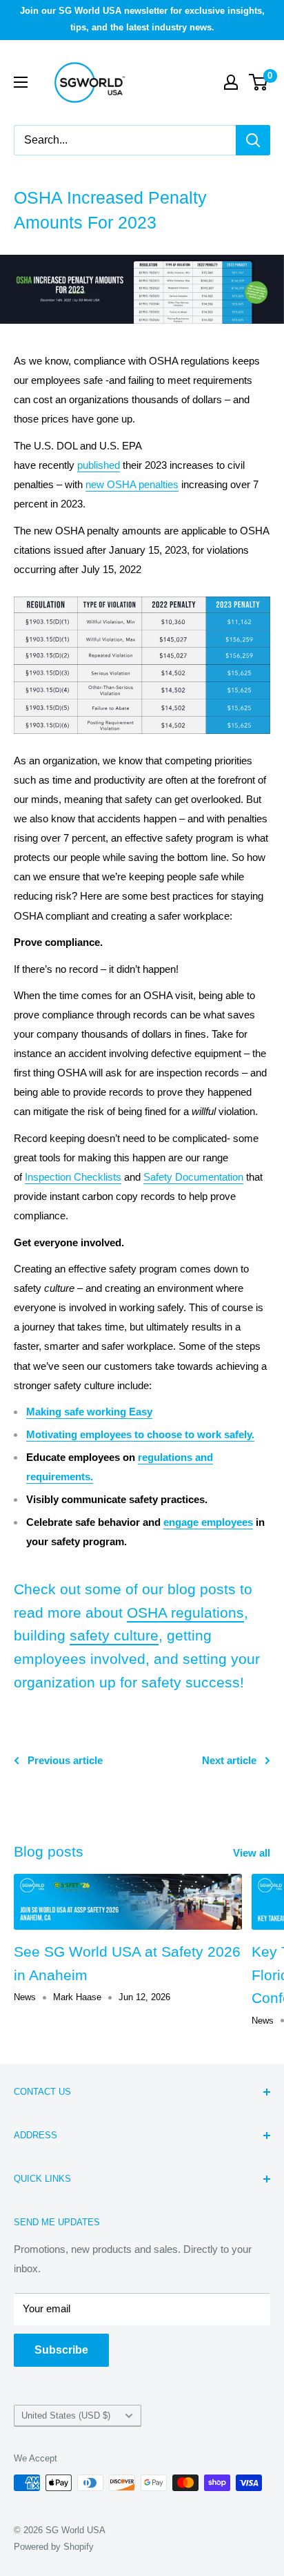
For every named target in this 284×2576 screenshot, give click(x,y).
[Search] (253, 140)
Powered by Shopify (54, 2547)
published (99, 465)
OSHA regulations (185, 1613)
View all (252, 1853)
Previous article (65, 1760)
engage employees (208, 1522)
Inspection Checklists (73, 1177)
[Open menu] (21, 82)
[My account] (231, 82)
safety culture (114, 1635)
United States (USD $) (66, 2415)
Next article (229, 1760)
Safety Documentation (193, 1177)
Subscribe (61, 2350)
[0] (259, 82)
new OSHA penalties (132, 484)
